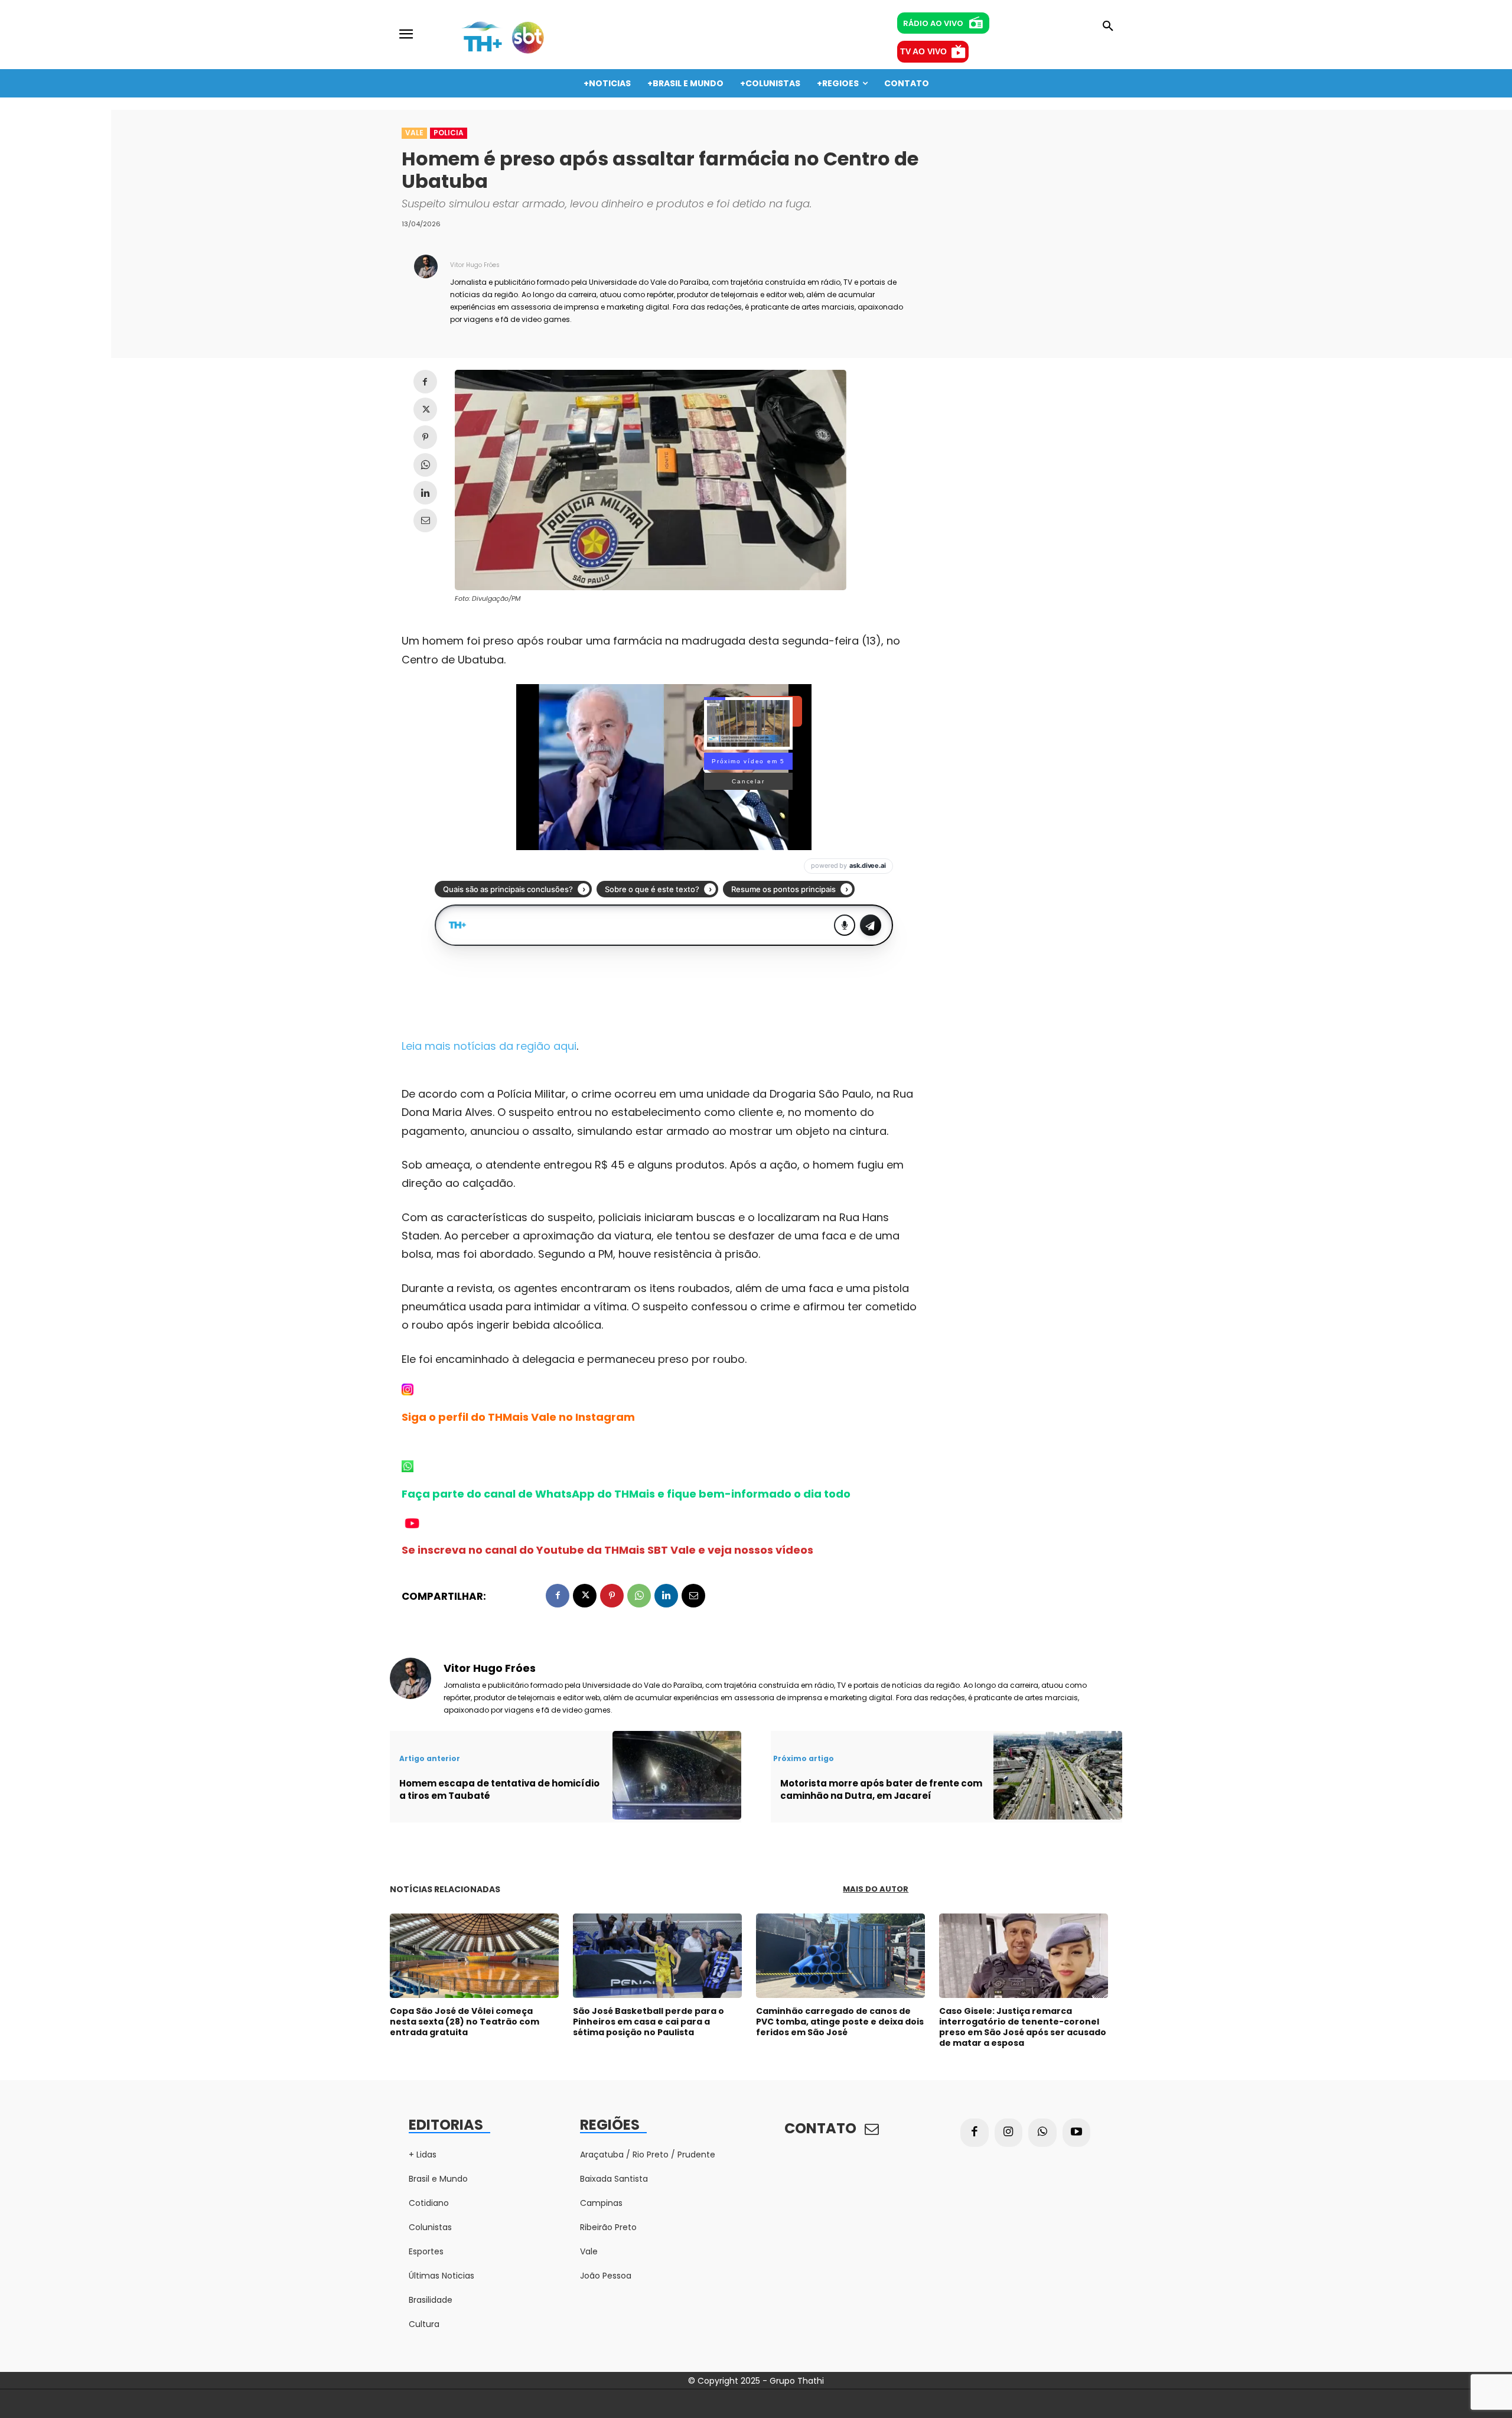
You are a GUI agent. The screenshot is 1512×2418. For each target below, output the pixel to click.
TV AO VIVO (923, 51)
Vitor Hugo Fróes (475, 265)
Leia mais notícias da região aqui (489, 1046)
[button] (1108, 27)
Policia (449, 133)
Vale (414, 133)
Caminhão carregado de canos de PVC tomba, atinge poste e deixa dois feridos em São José (840, 2022)
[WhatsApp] (425, 465)
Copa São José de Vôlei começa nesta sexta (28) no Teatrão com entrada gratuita (465, 2022)
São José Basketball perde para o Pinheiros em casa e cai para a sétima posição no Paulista (649, 2022)
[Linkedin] (425, 493)
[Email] (425, 520)
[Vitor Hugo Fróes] (426, 291)
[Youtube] (1077, 2133)
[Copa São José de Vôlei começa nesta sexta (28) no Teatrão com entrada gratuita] (474, 1956)
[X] (425, 409)
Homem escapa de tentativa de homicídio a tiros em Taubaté (499, 1789)
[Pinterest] (425, 437)
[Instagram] (1009, 2133)
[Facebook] (425, 382)
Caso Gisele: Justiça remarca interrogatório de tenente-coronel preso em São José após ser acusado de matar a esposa (1023, 2027)
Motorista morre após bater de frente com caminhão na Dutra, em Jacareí (881, 1789)
